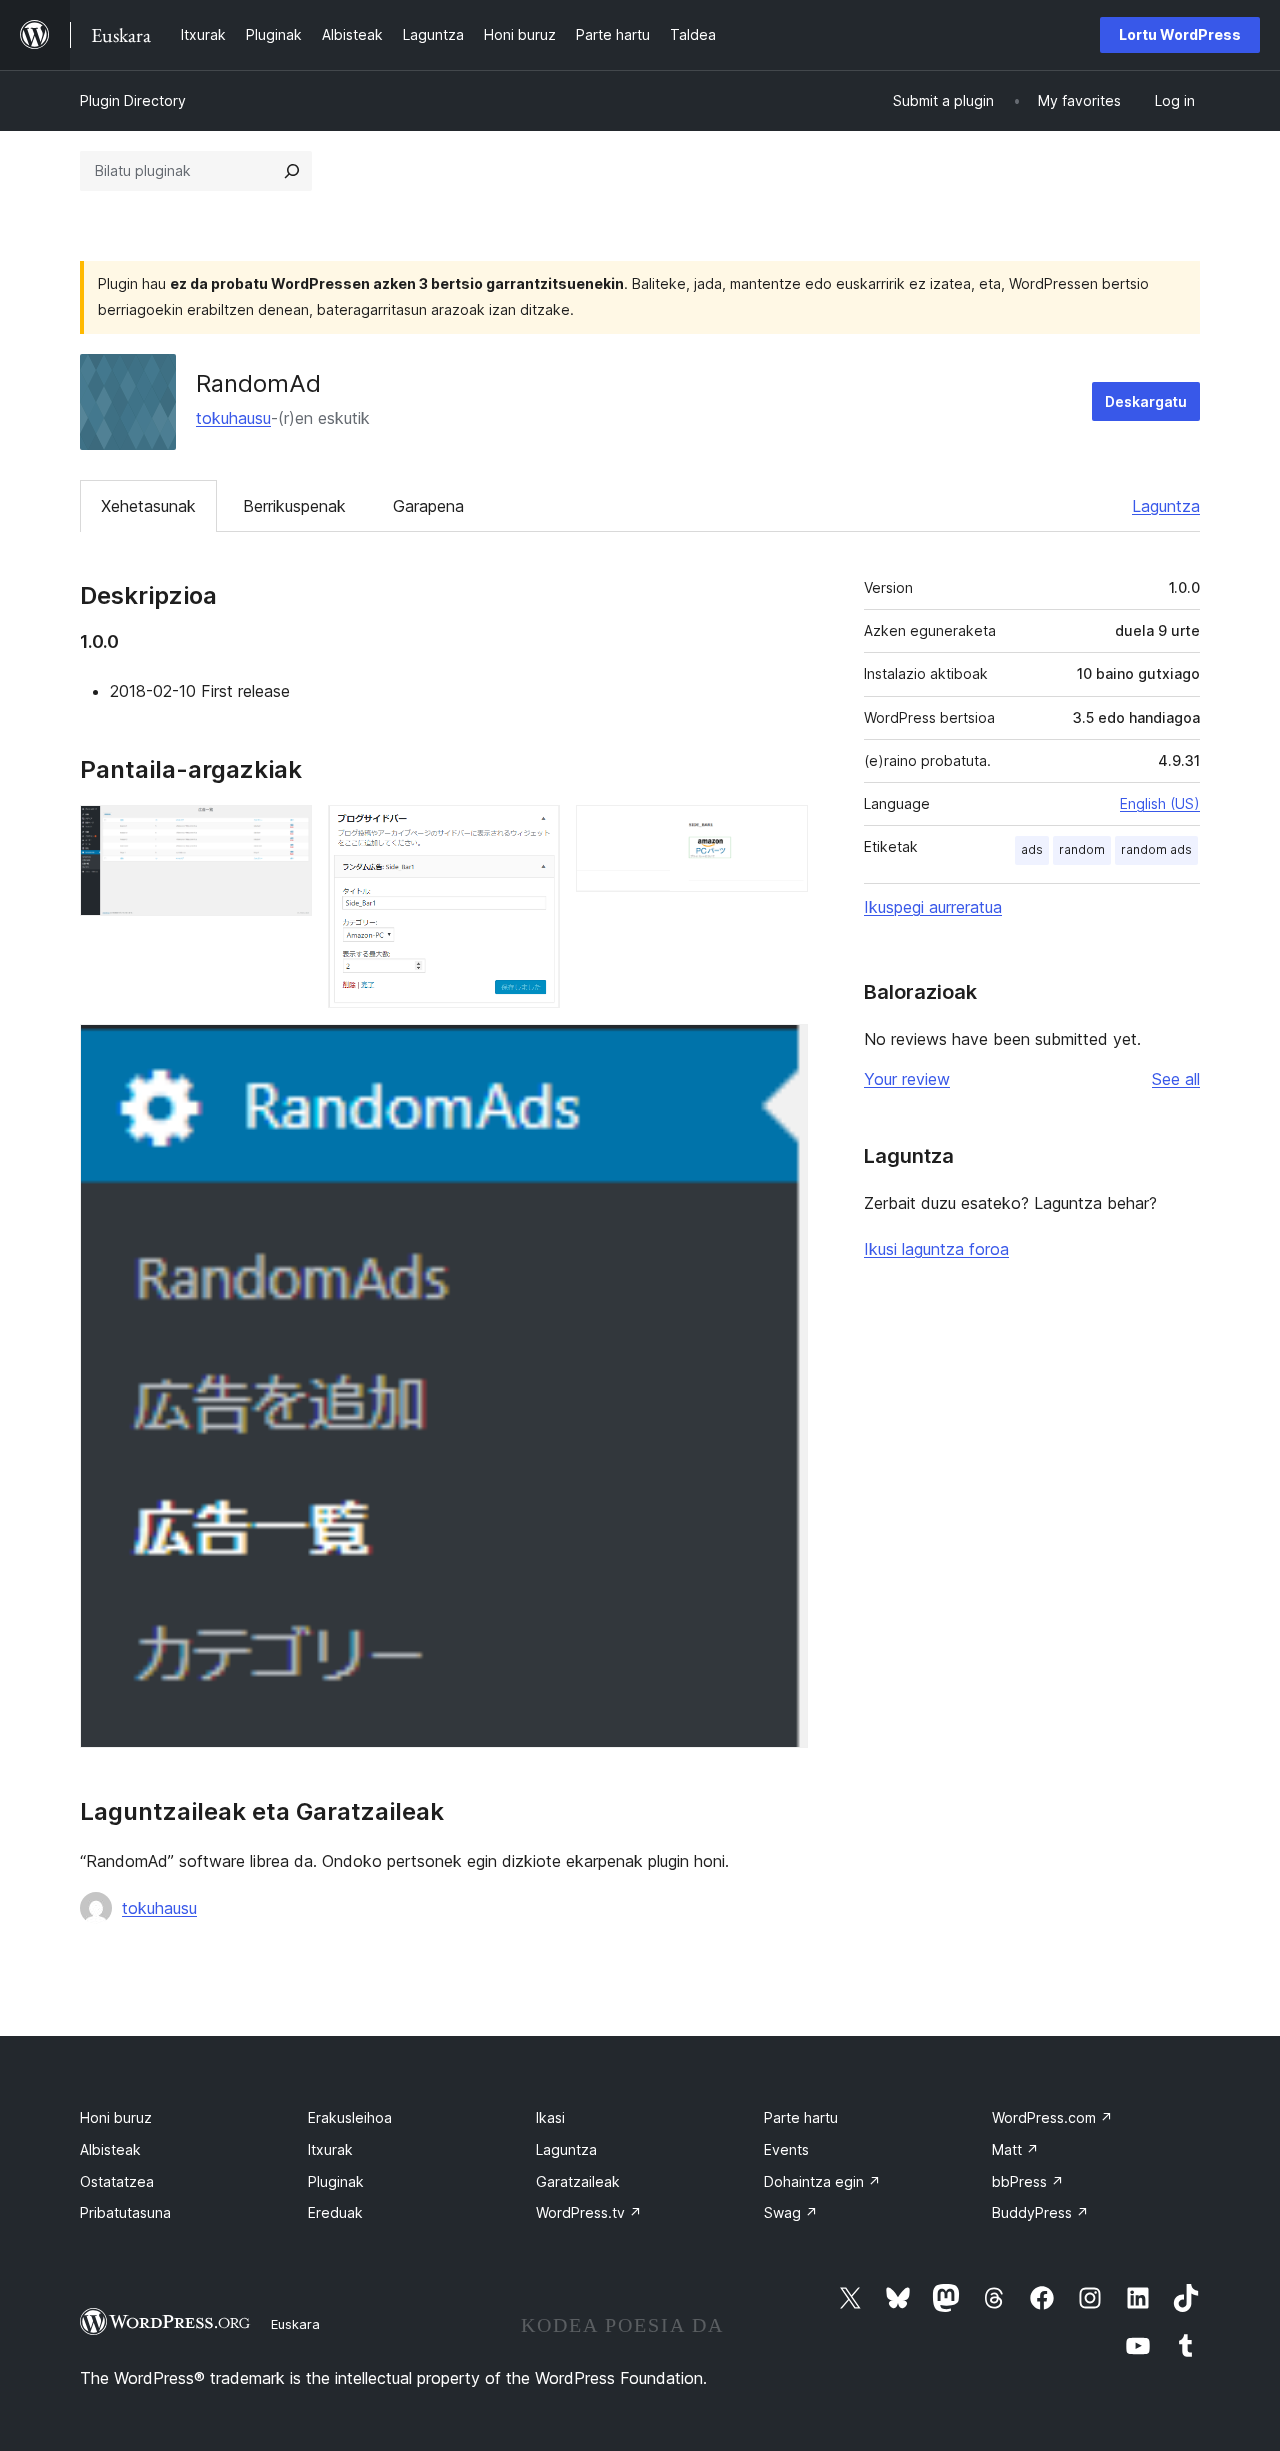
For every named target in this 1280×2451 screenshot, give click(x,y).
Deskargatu (1146, 401)
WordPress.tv (589, 2212)
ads (1032, 849)
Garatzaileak (578, 2181)
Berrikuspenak (294, 506)
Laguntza (1166, 506)
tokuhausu (233, 418)
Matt (1015, 2149)
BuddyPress (1040, 2212)
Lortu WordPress (1180, 34)
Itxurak (330, 2149)
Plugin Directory (133, 100)
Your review (907, 1079)
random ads (1156, 849)
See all (1176, 1079)
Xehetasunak (148, 506)
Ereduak (335, 2212)
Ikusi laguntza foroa (936, 1249)
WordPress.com (1052, 2117)
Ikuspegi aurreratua (933, 907)
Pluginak (336, 2181)
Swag (791, 2212)
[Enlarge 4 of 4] (781, 1051)
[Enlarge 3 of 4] (781, 832)
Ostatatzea (117, 2181)
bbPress (1028, 2181)
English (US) (1160, 803)
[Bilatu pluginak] (292, 171)
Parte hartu (801, 2117)
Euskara (295, 2324)
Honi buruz (116, 2117)
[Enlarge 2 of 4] (533, 832)
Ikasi (550, 2117)
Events (786, 2149)
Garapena (428, 506)
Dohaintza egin (822, 2181)
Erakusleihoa (350, 2117)
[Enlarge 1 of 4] (285, 832)
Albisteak (110, 2149)
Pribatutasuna (125, 2212)
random (1082, 849)
